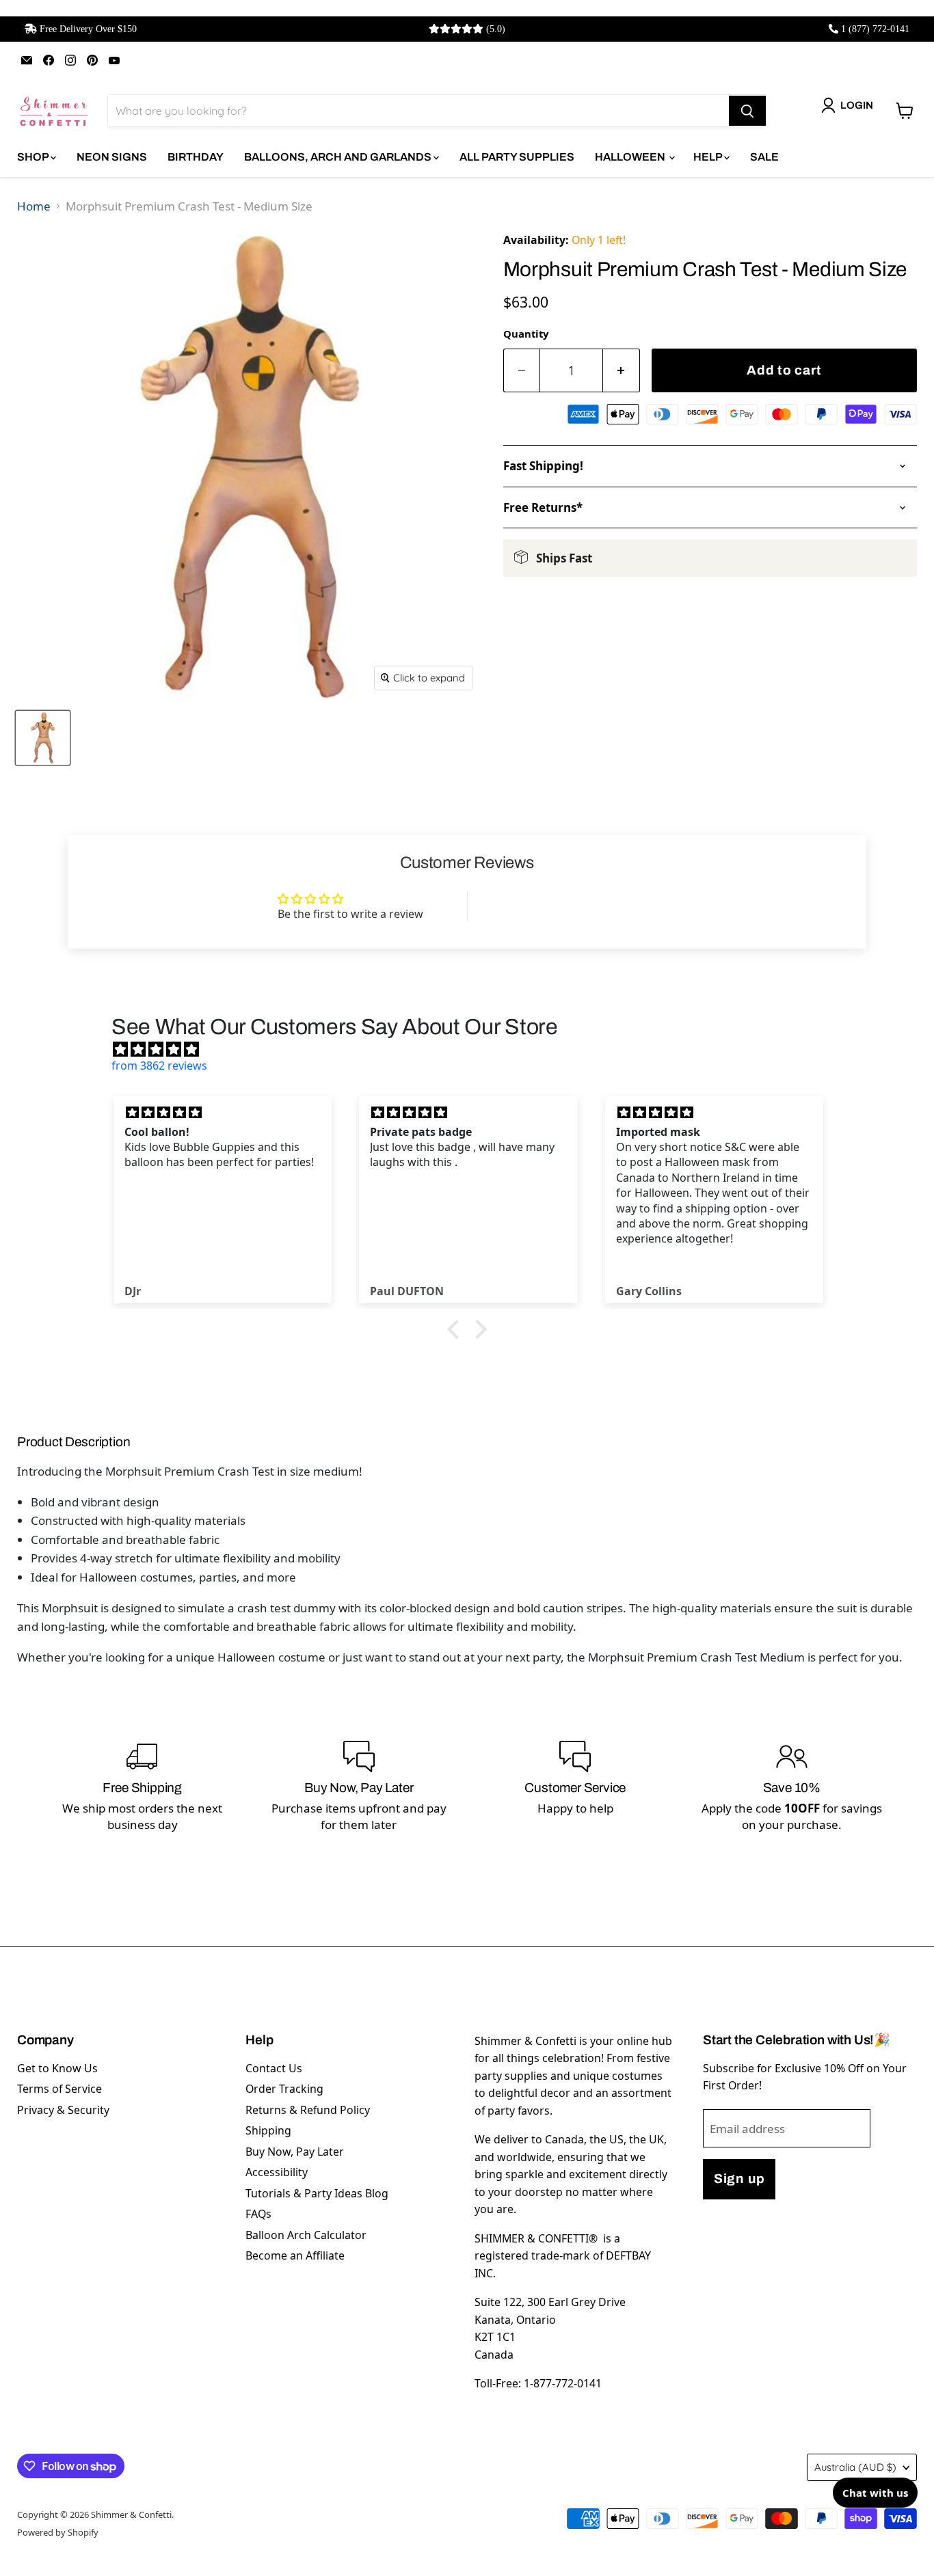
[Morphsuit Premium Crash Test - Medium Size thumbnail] (43, 738)
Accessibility (277, 2172)
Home (34, 206)
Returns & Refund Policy (308, 2110)
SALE (764, 157)
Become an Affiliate (295, 2255)
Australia (855, 2467)
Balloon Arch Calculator (306, 2235)
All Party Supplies (517, 157)
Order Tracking (284, 2089)
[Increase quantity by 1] (622, 371)
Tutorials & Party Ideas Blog (317, 2193)
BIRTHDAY (196, 157)
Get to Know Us (57, 2068)
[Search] (747, 111)
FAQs (258, 2214)
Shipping (268, 2130)
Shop (34, 157)
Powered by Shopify (58, 2532)
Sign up (739, 2179)
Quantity (526, 334)
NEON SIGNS (112, 157)
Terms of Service (59, 2089)
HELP (709, 157)
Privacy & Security (63, 2110)
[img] (474, 1049)
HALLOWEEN (631, 157)
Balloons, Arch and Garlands (339, 157)
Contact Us (274, 2068)
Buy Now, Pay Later (295, 2152)
